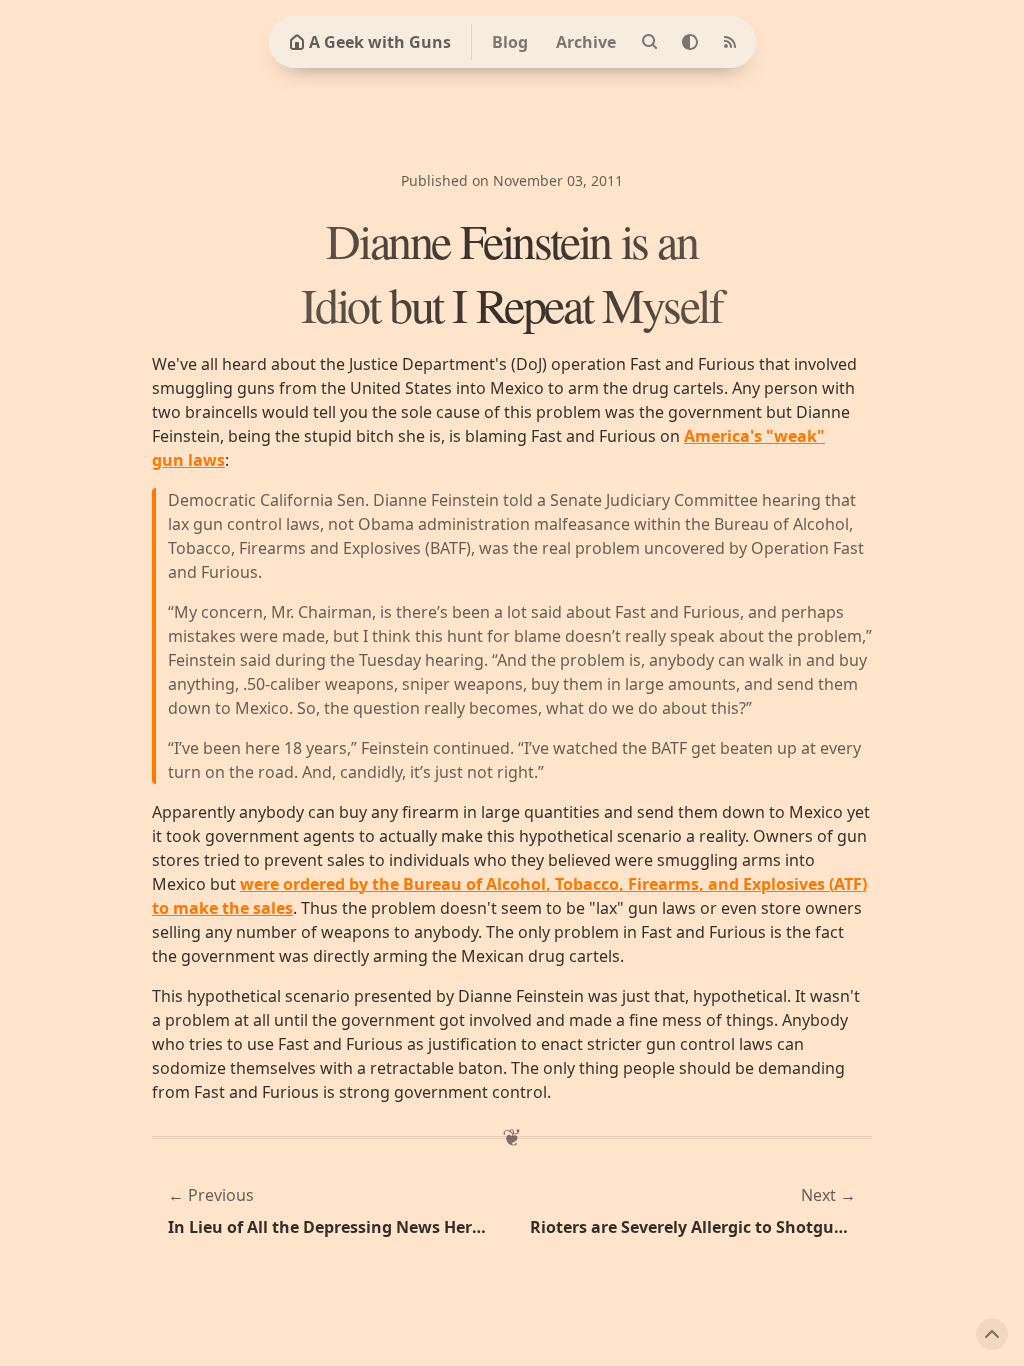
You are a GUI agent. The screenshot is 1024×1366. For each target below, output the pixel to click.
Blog (510, 42)
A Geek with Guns (380, 42)
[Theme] (690, 42)
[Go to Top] (992, 1334)
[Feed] (730, 42)
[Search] (650, 42)
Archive (586, 42)
